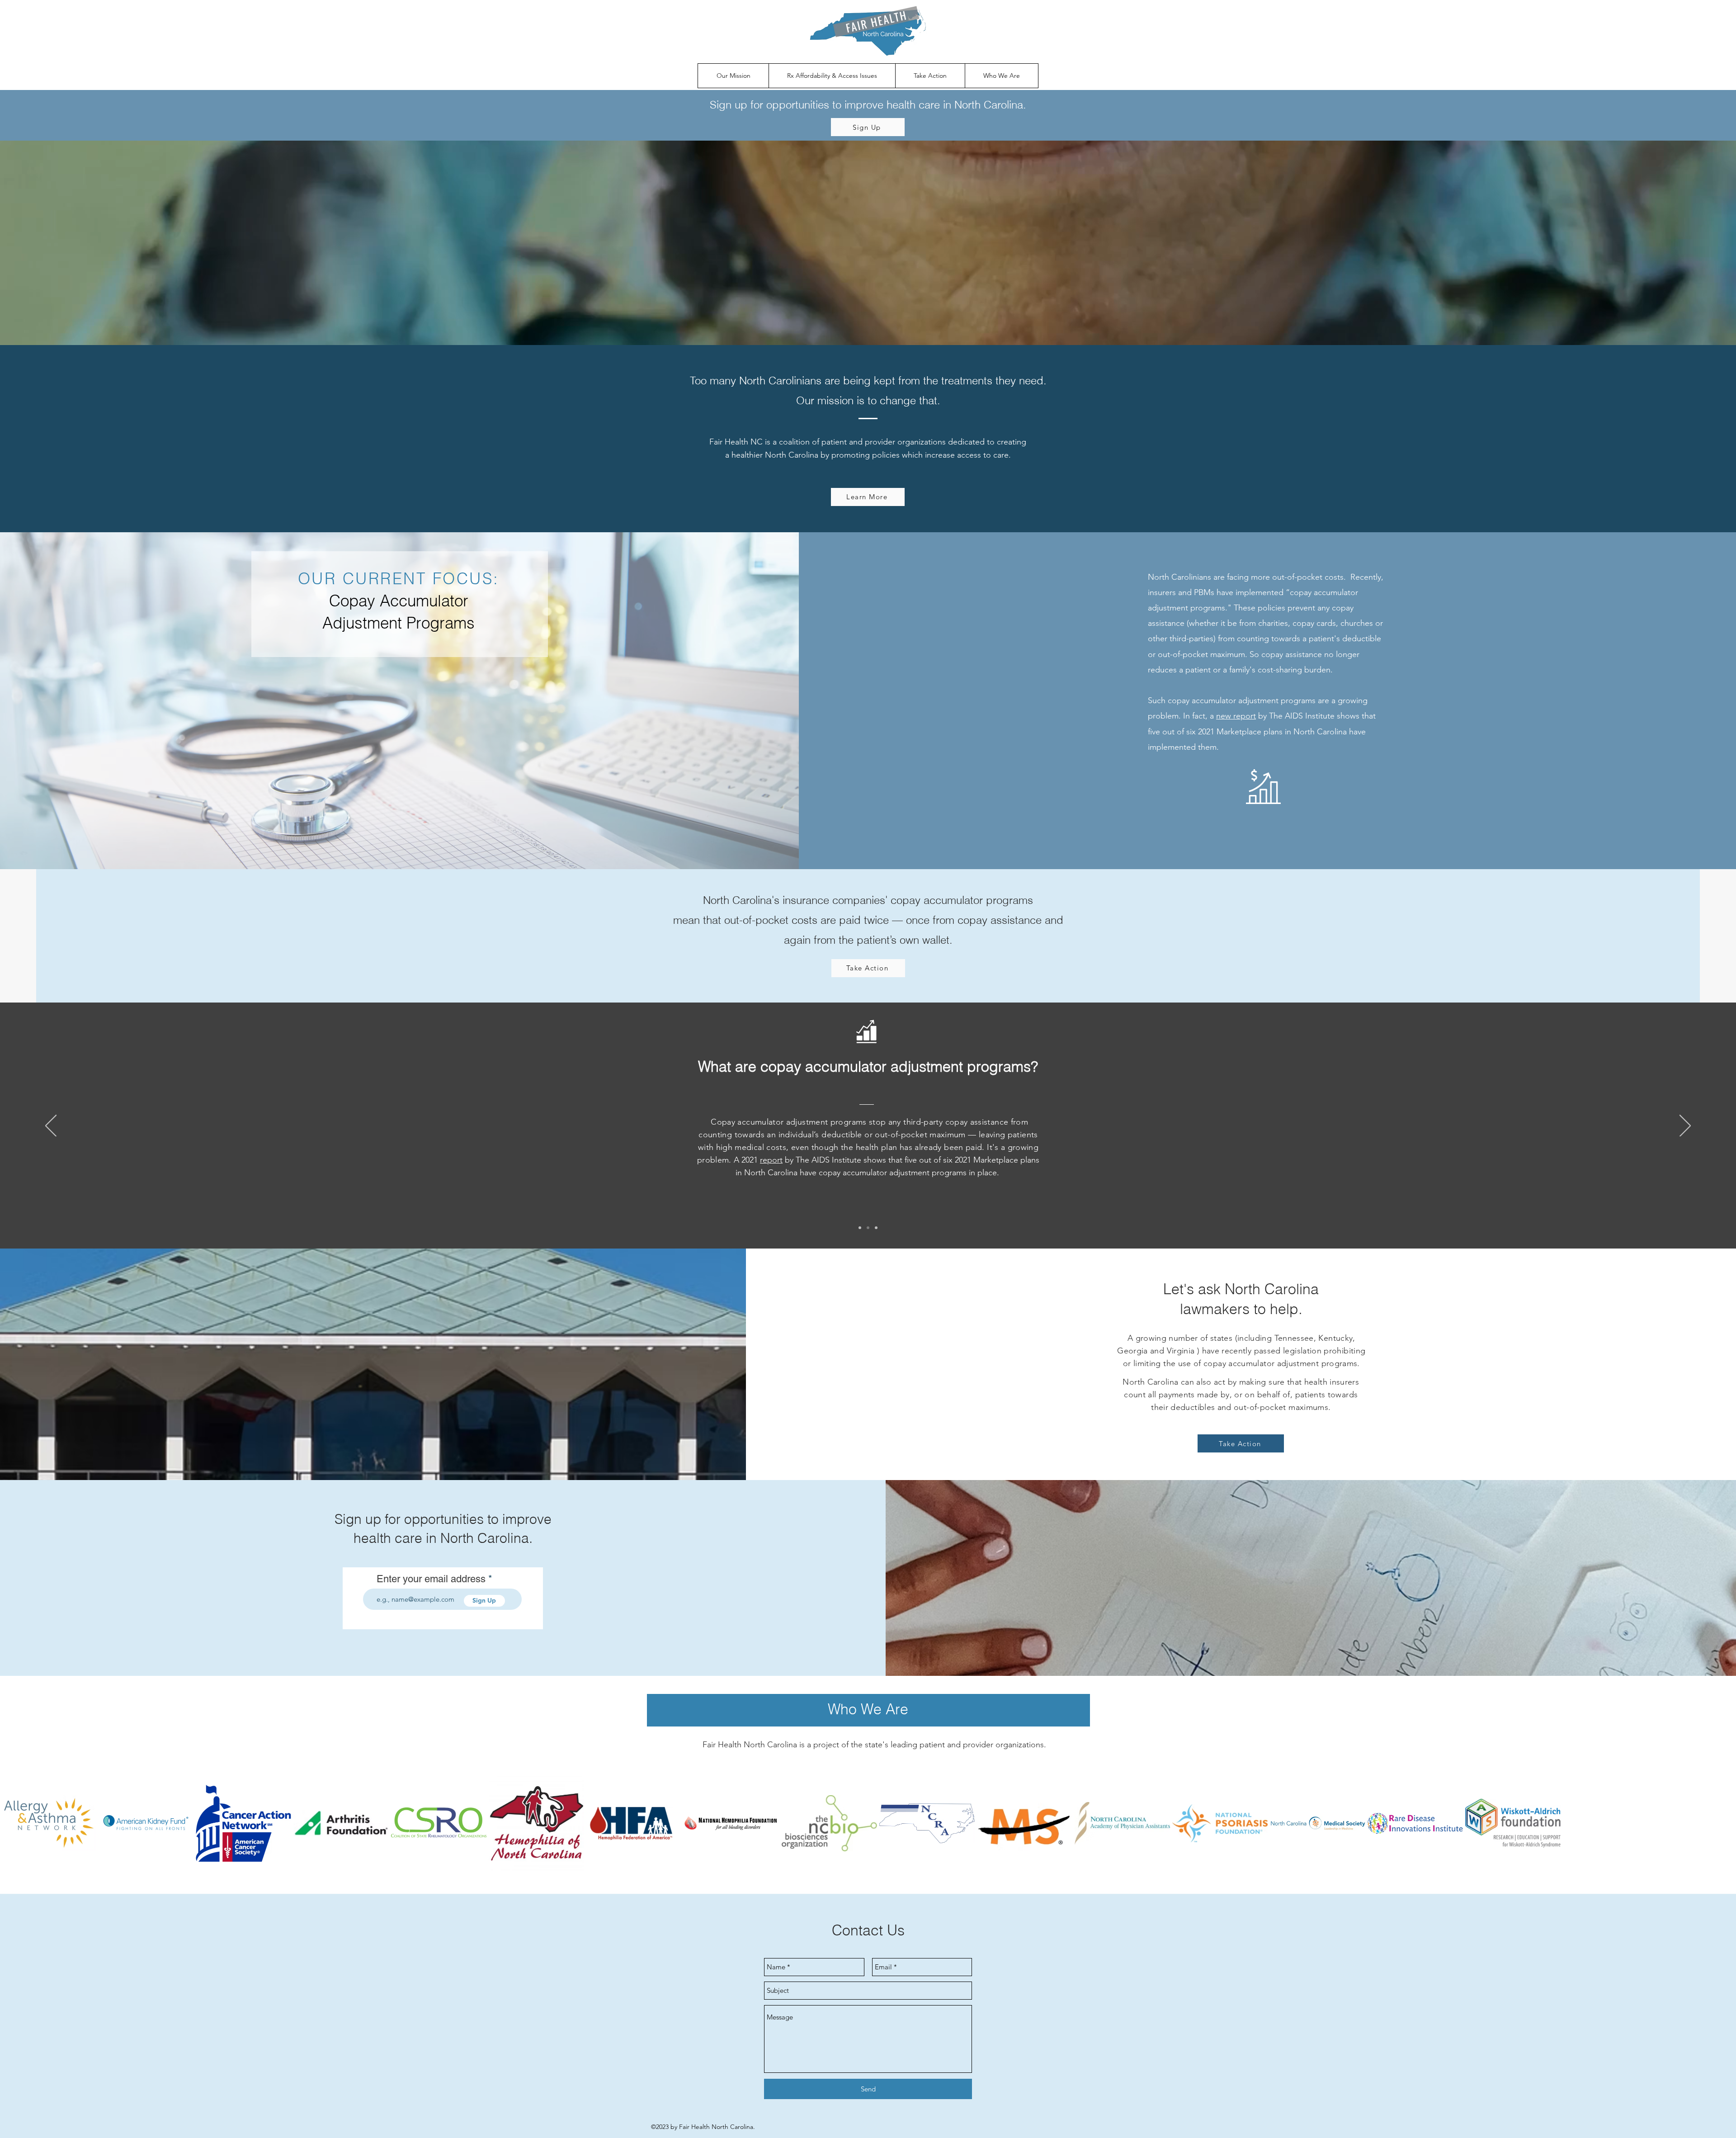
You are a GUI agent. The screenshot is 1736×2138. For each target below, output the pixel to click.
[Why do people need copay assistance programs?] (860, 1228)
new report (1236, 716)
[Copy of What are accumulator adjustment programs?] (876, 1228)
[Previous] (51, 1126)
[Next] (1685, 1126)
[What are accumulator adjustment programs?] (868, 1228)
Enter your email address (431, 1579)
